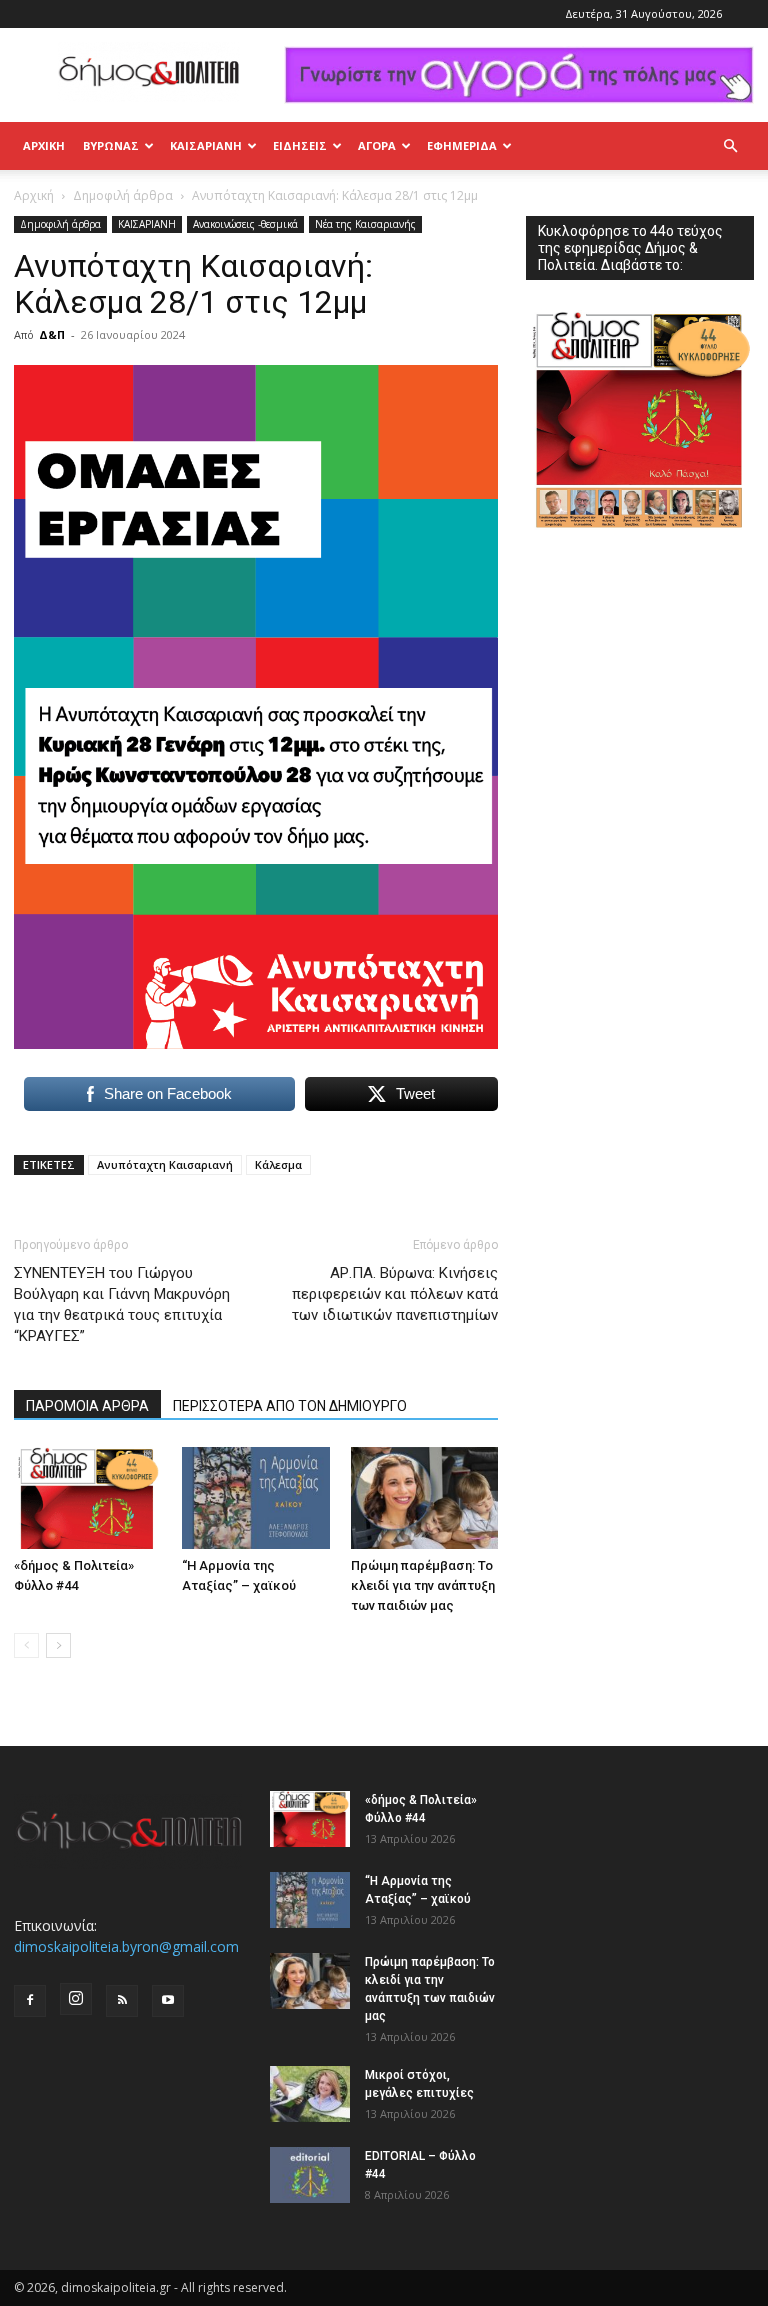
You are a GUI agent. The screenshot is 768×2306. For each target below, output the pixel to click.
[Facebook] (30, 2001)
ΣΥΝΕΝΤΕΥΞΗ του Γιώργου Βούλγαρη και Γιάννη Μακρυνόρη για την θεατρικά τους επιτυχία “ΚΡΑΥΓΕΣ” (122, 1304)
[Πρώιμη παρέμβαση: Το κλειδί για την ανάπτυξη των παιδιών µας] (424, 1497)
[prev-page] (26, 1645)
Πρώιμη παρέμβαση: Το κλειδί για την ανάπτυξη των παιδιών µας (423, 1585)
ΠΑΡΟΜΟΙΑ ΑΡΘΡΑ (87, 1406)
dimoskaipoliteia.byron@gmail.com (126, 1946)
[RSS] (122, 2001)
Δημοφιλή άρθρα (123, 195)
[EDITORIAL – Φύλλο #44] (310, 2175)
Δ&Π (52, 334)
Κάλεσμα (278, 1164)
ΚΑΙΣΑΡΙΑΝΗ (206, 145)
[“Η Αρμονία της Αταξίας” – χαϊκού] (255, 1497)
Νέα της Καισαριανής (365, 224)
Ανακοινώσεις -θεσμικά (245, 224)
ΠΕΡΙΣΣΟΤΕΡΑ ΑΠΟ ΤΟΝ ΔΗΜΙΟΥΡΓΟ (290, 1406)
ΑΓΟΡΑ (377, 145)
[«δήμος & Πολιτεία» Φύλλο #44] (87, 1497)
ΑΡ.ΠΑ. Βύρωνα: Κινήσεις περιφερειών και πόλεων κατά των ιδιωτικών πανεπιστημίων (395, 1294)
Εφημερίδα (462, 145)
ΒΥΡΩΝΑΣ (111, 145)
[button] (730, 146)
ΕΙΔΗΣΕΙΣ (300, 145)
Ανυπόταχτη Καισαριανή (165, 1164)
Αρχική (44, 145)
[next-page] (58, 1645)
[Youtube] (168, 2001)
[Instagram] (76, 1999)
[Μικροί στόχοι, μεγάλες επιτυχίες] (310, 2094)
